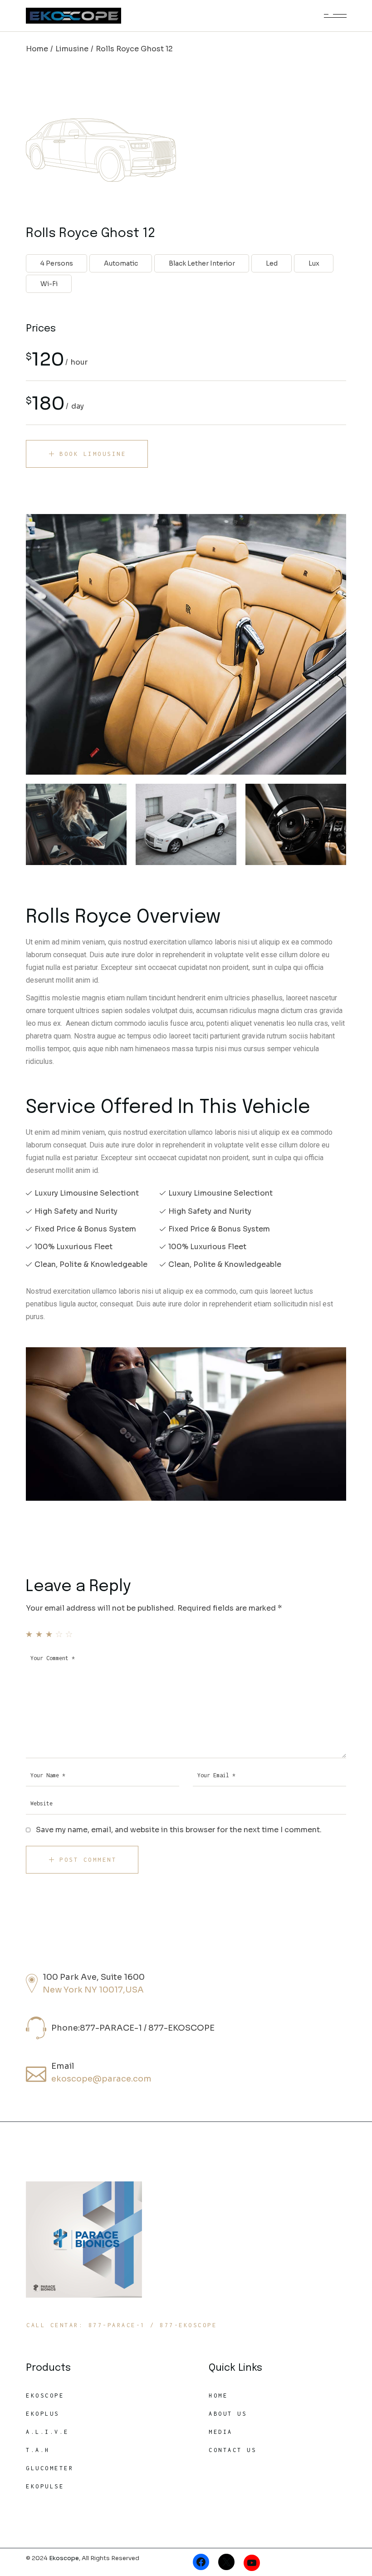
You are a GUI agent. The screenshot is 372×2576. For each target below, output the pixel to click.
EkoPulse (45, 2486)
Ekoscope (45, 2396)
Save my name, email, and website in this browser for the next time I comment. (179, 1830)
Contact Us (232, 2450)
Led (272, 263)
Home (218, 2396)
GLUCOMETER (50, 2468)
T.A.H (38, 2450)
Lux (314, 263)
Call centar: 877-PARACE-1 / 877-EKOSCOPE (122, 2325)
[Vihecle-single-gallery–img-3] (186, 824)
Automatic (121, 263)
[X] (226, 2562)
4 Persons (57, 263)
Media (221, 2432)
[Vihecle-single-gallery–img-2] (296, 824)
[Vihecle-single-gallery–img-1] (76, 824)
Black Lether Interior (202, 263)
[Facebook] (201, 2562)
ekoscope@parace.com (101, 2079)
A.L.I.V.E (47, 2432)
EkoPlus (43, 2414)
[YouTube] (252, 2563)
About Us (228, 2414)
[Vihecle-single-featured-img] (186, 644)
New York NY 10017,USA (93, 1990)
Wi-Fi (49, 284)
